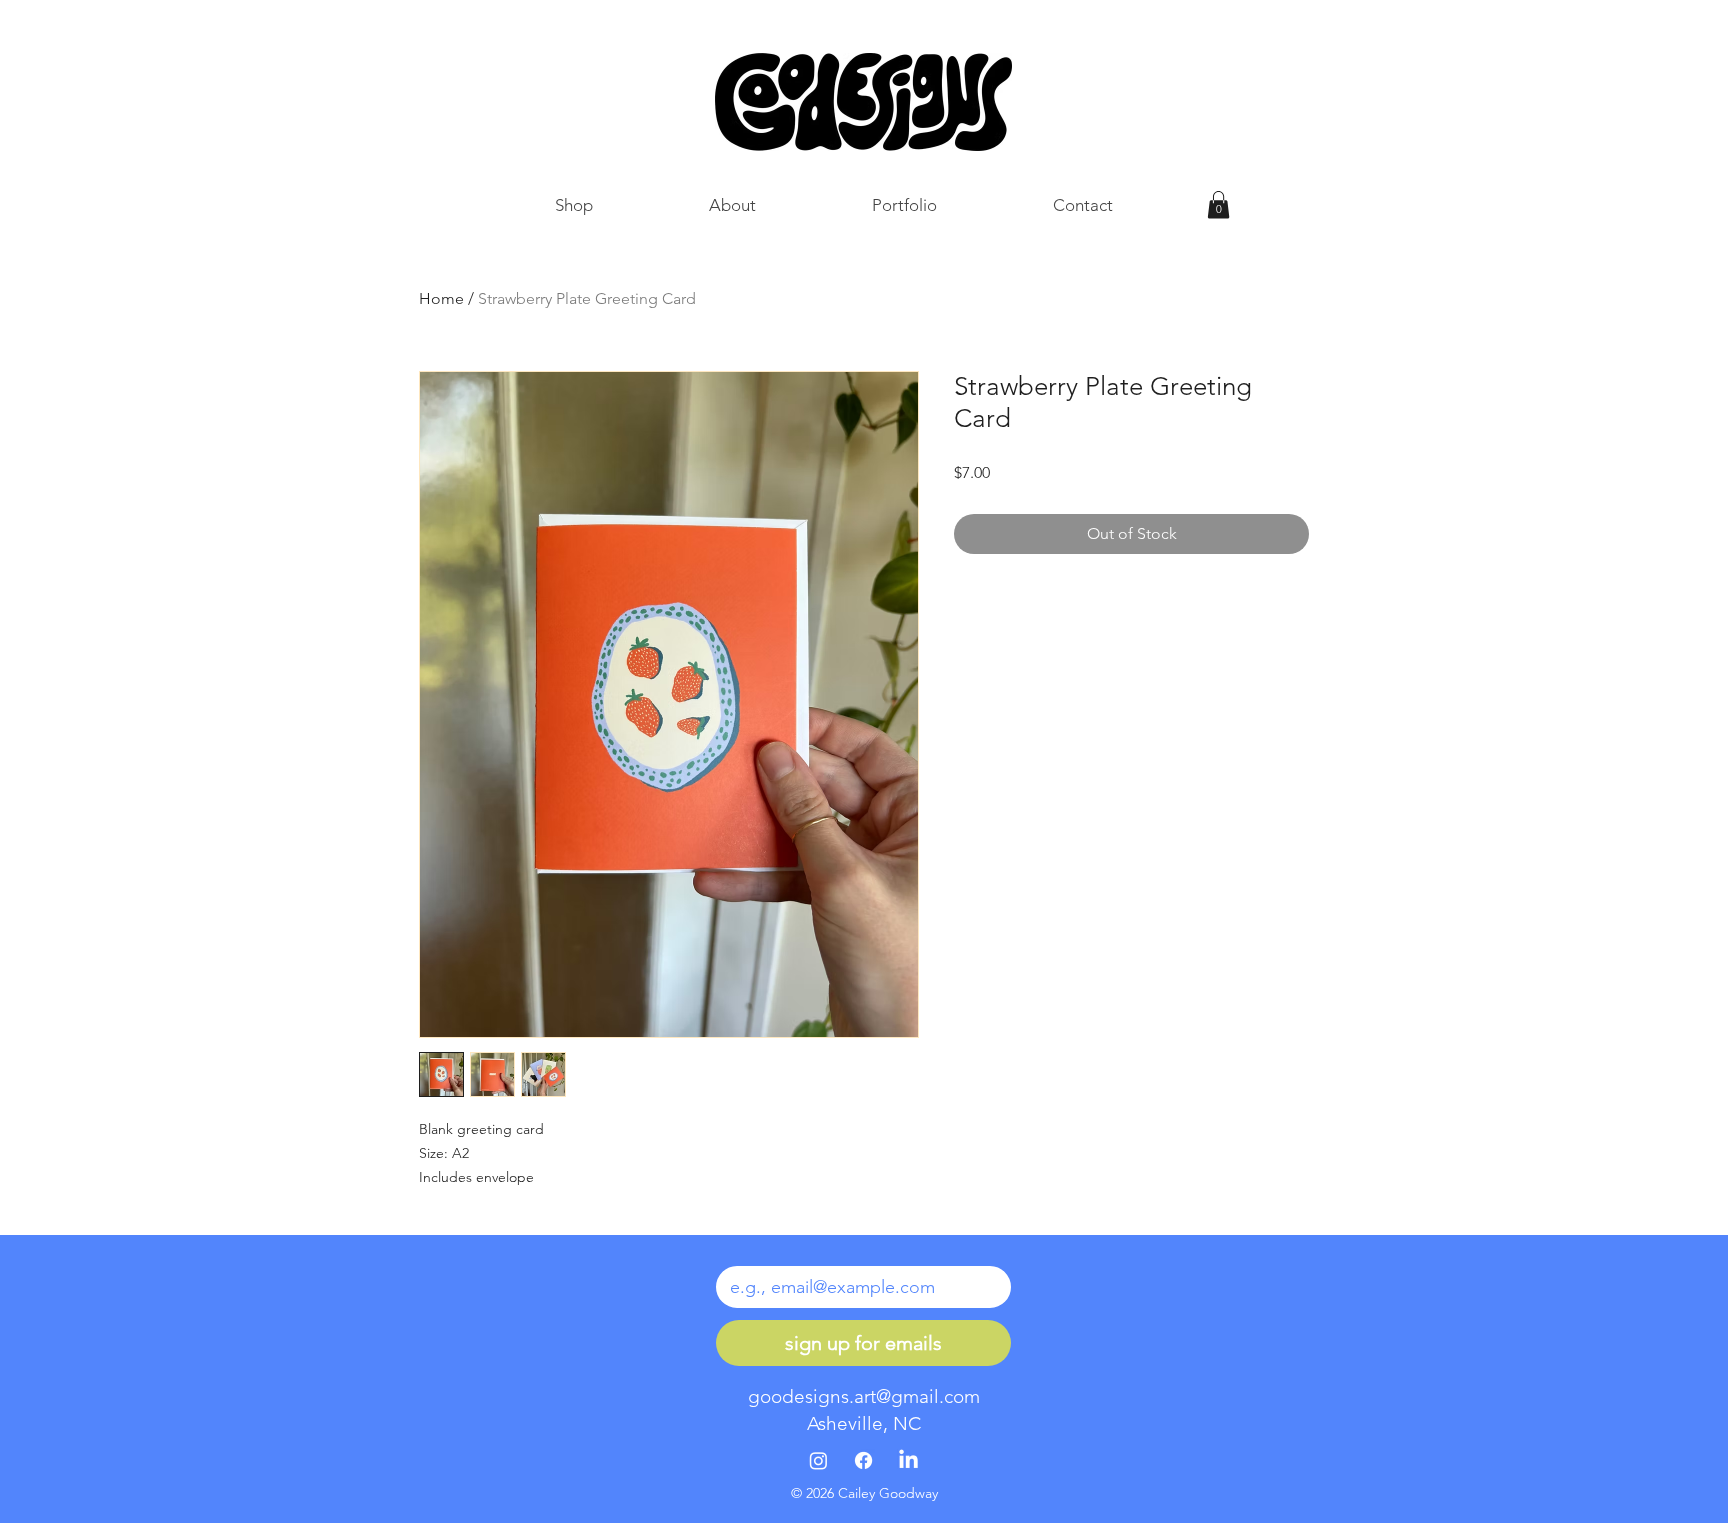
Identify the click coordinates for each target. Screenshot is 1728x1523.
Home (441, 298)
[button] (1218, 204)
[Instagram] (818, 1460)
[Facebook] (863, 1460)
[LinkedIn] (908, 1460)
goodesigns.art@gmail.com (864, 1396)
